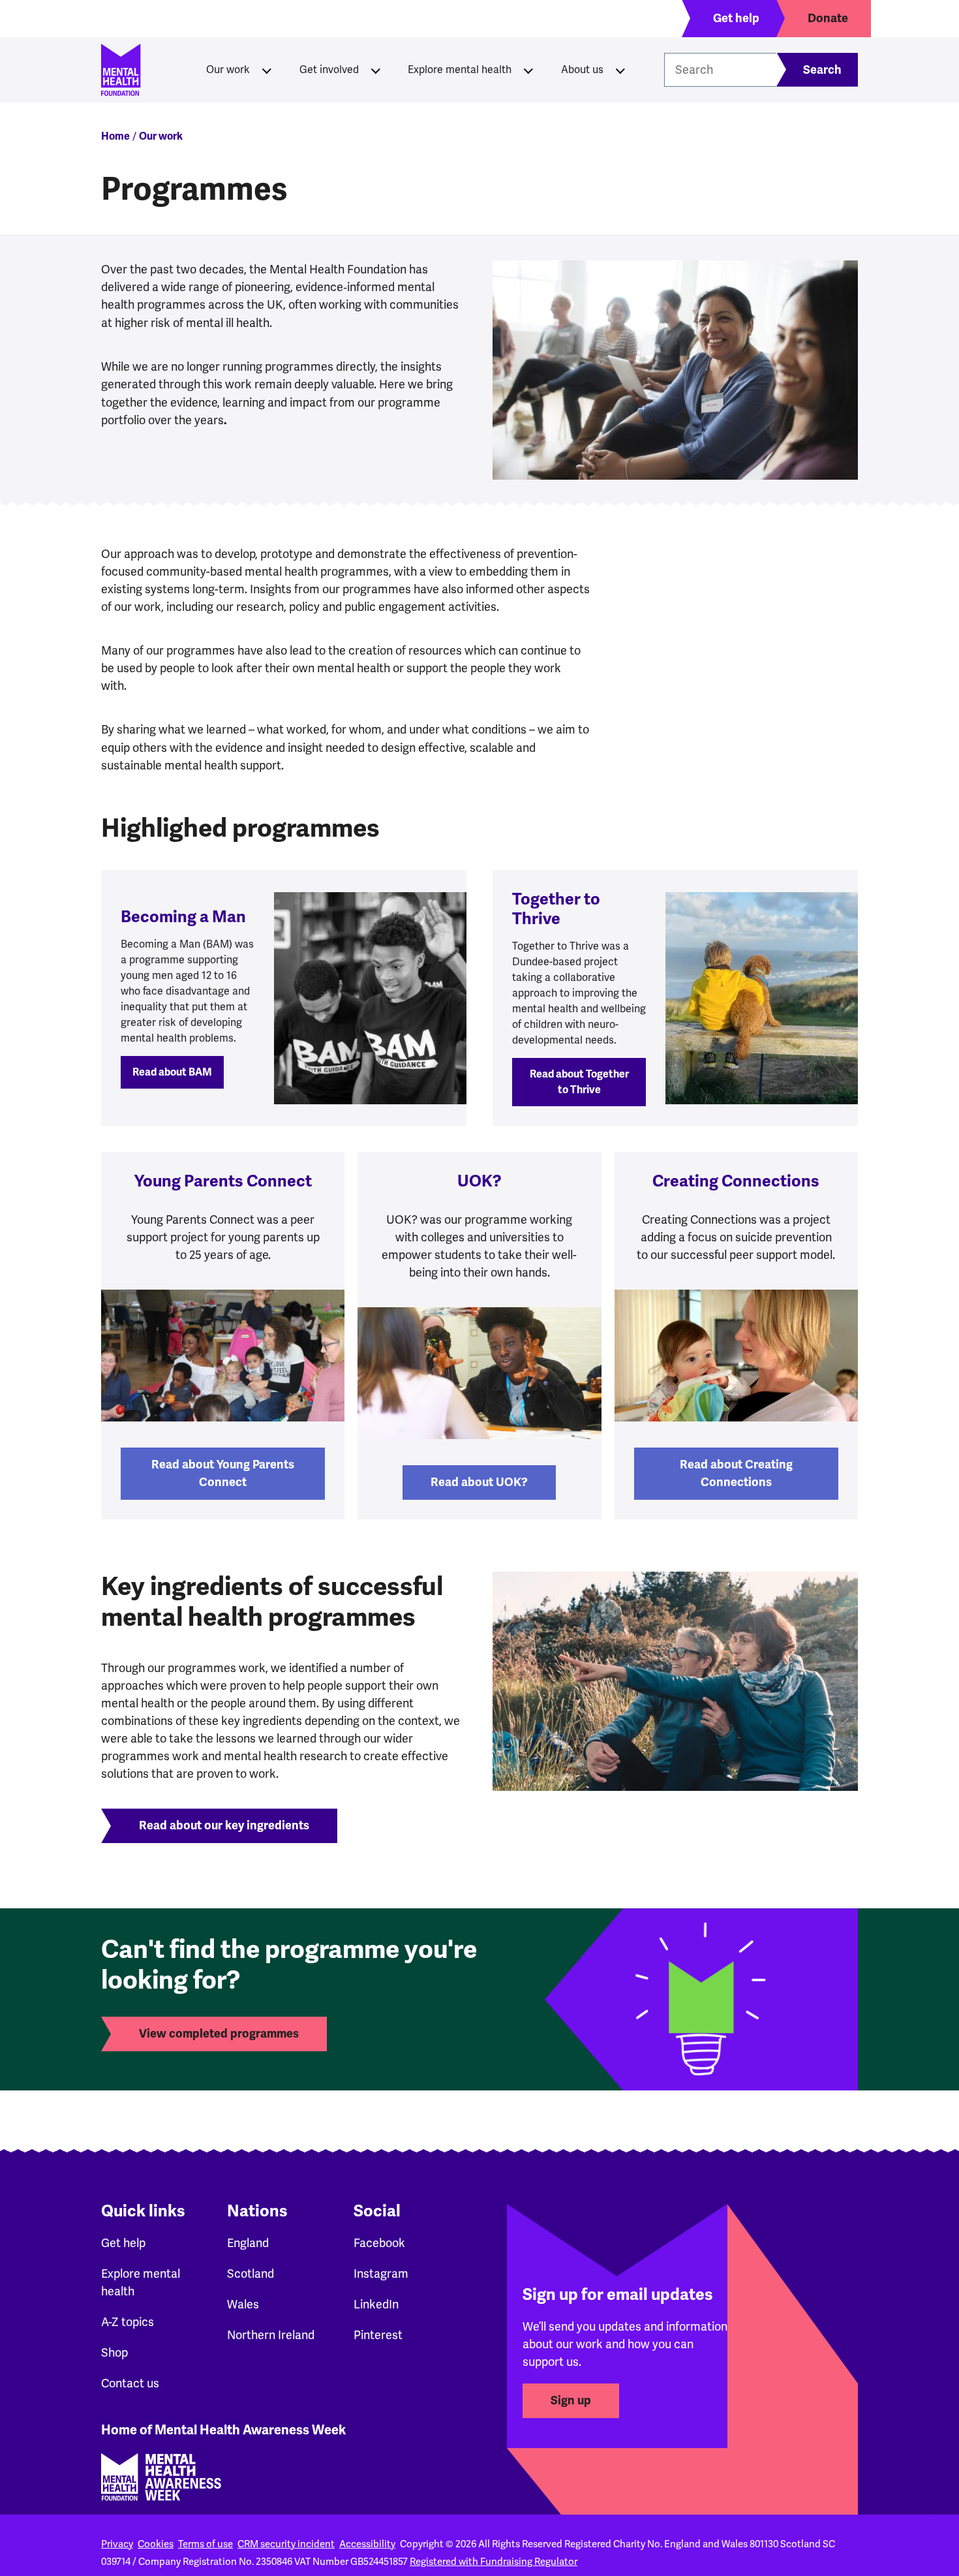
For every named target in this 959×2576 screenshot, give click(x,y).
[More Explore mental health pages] (528, 70)
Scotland (251, 2273)
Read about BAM (172, 1072)
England (248, 2243)
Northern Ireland (271, 2335)
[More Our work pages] (267, 70)
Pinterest (378, 2335)
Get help (123, 2243)
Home (115, 136)
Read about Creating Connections (736, 1473)
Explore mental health (460, 70)
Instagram (381, 2273)
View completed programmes (219, 2034)
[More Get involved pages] (376, 70)
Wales (243, 2304)
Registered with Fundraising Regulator (494, 2562)
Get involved (329, 70)
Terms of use (205, 2544)
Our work (228, 70)
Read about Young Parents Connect (223, 1473)
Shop (114, 2352)
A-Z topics (128, 2322)
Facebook (379, 2243)
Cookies (156, 2544)
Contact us (130, 2383)
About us (582, 70)
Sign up (571, 2400)
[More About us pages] (620, 70)
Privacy (117, 2544)
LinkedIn (376, 2304)
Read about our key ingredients (224, 1825)
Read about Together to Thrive (579, 1082)
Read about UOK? (479, 1482)
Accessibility (367, 2544)
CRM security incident (286, 2544)
